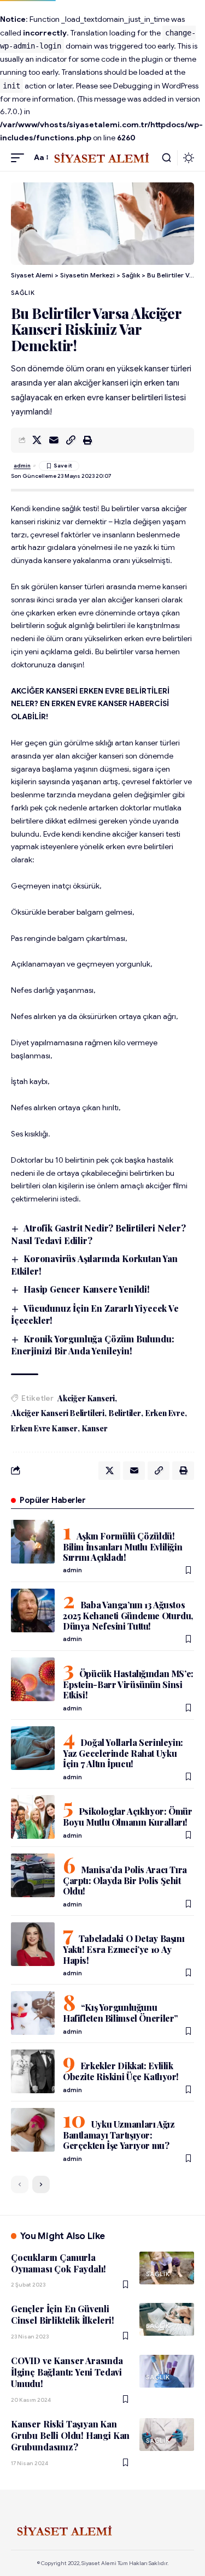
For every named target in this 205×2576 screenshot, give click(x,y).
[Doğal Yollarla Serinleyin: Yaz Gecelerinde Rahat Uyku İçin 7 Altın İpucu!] (33, 1748)
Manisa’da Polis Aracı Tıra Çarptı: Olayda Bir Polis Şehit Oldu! (125, 1880)
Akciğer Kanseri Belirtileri (58, 1413)
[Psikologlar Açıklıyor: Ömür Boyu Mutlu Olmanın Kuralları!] (33, 1817)
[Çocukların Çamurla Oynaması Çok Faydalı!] (167, 2268)
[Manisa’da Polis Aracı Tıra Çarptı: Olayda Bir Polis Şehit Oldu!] (33, 1875)
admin (22, 466)
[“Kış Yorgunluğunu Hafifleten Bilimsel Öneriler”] (33, 2013)
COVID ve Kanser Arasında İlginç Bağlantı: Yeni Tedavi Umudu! (67, 2372)
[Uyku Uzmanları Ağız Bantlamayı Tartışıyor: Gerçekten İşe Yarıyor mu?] (33, 2130)
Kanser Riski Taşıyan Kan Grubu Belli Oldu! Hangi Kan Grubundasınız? (70, 2436)
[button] (20, 158)
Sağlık (23, 293)
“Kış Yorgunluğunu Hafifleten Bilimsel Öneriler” (121, 2013)
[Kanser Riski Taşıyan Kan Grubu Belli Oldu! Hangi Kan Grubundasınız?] (167, 2435)
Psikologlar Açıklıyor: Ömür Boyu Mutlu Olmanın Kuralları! (128, 1817)
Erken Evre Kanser (44, 1428)
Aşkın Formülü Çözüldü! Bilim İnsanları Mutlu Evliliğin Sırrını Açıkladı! (122, 1547)
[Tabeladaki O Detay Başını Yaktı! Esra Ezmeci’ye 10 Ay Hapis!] (33, 1944)
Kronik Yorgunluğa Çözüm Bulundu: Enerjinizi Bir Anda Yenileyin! (92, 1345)
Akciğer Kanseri (86, 1398)
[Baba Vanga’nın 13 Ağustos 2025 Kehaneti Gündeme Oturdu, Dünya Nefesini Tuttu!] (33, 1610)
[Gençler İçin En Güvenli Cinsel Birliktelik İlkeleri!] (167, 2319)
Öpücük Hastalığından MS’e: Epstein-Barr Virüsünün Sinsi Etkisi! (128, 1684)
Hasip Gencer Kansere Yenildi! (87, 1289)
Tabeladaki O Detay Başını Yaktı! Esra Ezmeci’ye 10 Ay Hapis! (124, 1949)
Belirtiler (125, 1413)
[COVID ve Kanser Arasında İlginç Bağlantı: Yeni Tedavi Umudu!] (167, 2371)
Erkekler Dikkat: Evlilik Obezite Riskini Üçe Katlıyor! (121, 2071)
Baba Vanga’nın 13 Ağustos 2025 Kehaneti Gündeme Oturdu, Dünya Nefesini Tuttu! (128, 1615)
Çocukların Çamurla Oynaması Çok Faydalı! (58, 2263)
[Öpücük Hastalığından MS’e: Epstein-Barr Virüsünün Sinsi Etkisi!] (33, 1679)
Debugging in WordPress (156, 86)
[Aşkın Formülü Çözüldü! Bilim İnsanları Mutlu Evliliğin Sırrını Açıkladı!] (33, 1542)
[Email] (54, 440)
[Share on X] (37, 440)
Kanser (95, 1428)
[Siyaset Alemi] (103, 158)
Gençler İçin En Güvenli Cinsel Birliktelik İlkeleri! (63, 2314)
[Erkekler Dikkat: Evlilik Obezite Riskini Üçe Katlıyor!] (33, 2071)
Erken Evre (165, 1413)
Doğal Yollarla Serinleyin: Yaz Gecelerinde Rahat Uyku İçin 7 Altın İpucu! (123, 1753)
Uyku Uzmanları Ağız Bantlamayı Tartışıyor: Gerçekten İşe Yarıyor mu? (119, 2135)
